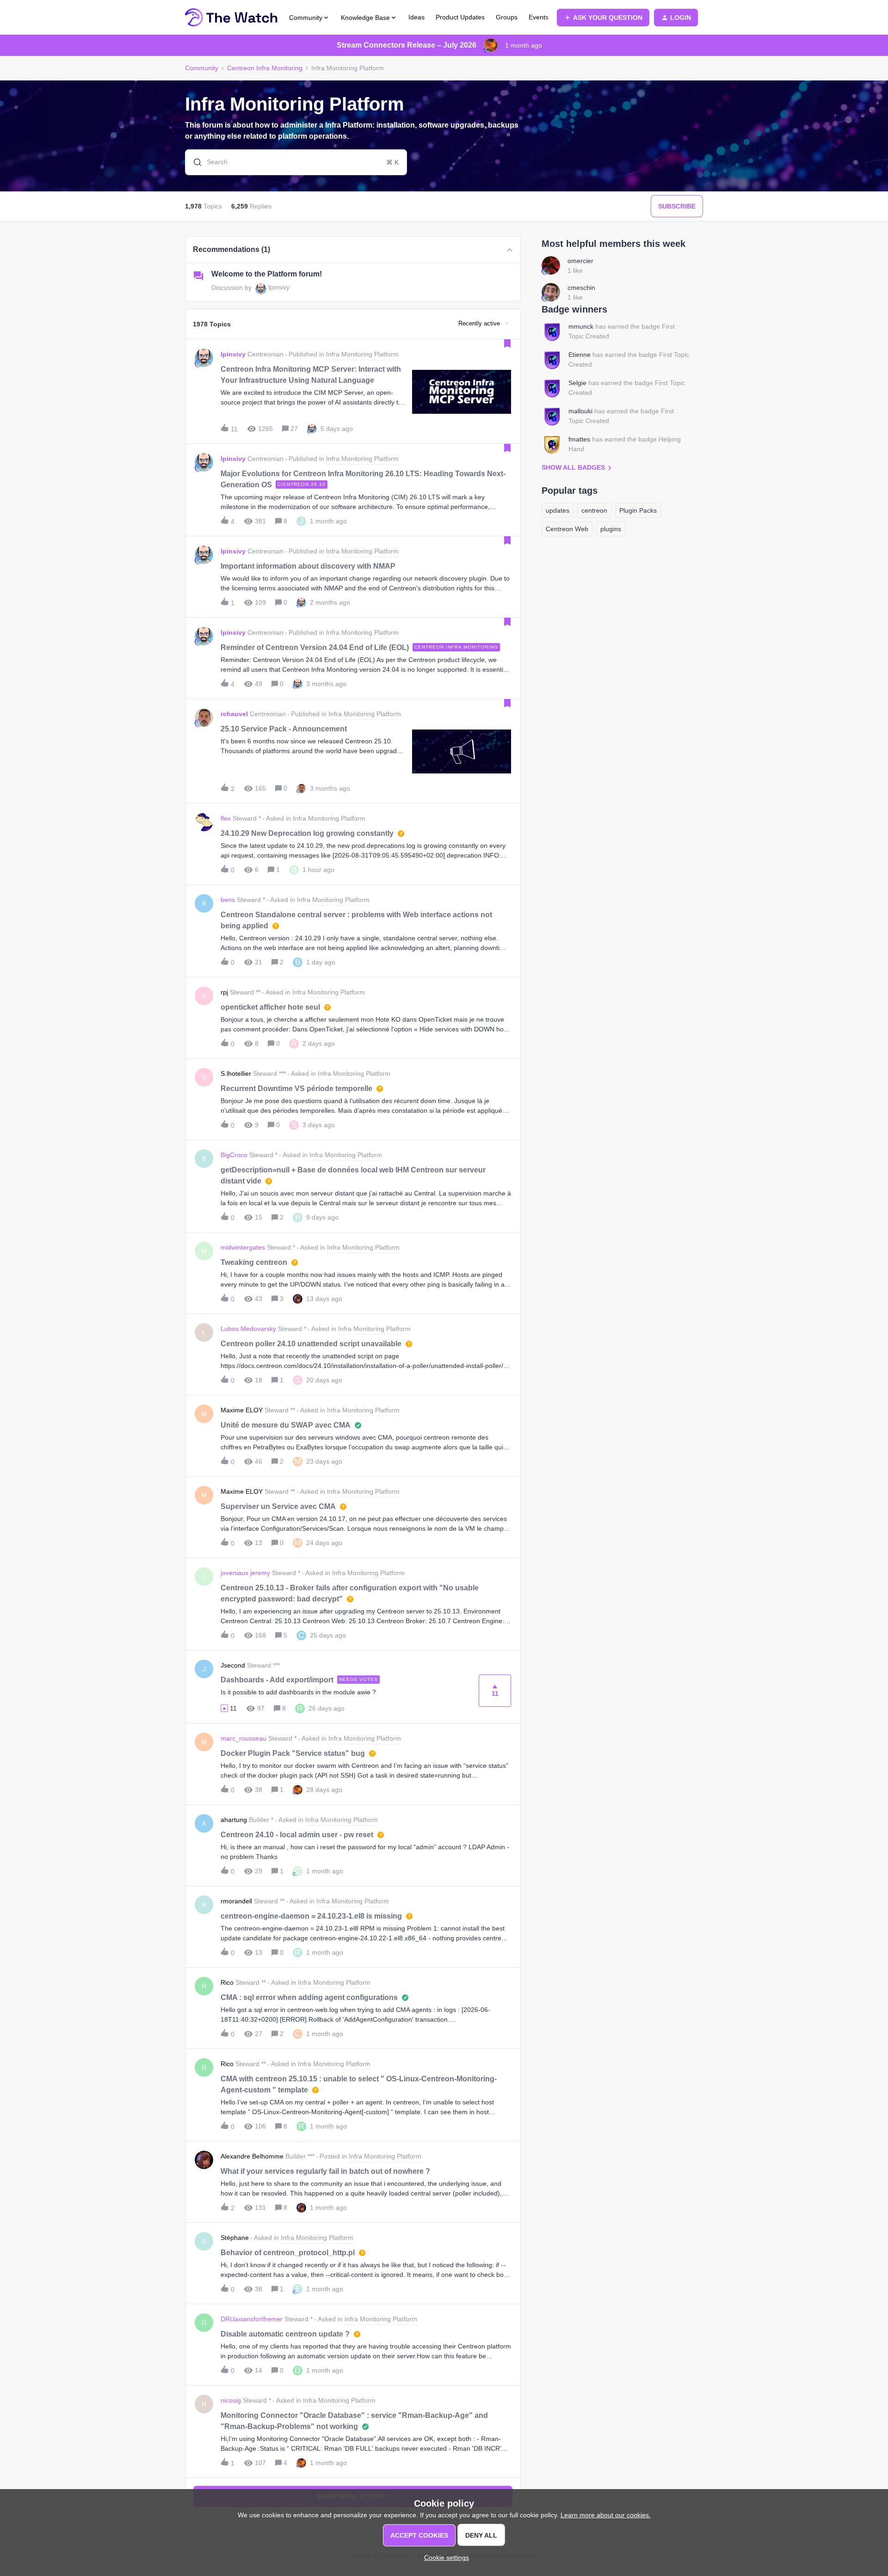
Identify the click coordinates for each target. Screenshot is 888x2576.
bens (228, 900)
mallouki (580, 411)
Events (539, 17)
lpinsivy (279, 287)
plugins (611, 529)
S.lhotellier (236, 1073)
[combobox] (296, 162)
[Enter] (194, 162)
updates (558, 510)
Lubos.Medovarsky (248, 1329)
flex (226, 818)
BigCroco (234, 1155)
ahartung (234, 1820)
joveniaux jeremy (245, 1573)
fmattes (579, 439)
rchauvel (234, 714)
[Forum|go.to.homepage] (231, 18)
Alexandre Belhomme (252, 2156)
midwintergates (243, 1247)
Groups (507, 17)
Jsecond (233, 1665)
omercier (580, 261)
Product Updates (460, 17)
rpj (224, 992)
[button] (444, 2558)
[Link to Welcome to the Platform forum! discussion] (198, 276)
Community (202, 68)
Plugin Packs (638, 510)
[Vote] (224, 1708)
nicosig (231, 2400)
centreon (594, 510)
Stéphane (235, 2238)
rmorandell (236, 1901)
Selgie (577, 383)
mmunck (581, 326)
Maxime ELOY (242, 1410)
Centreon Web (567, 529)
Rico (227, 1982)
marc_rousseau (244, 1738)
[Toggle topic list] (509, 250)
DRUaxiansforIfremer (252, 2319)
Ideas (416, 17)
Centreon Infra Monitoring (265, 68)
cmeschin (581, 288)
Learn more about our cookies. (606, 2515)
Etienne (580, 355)
